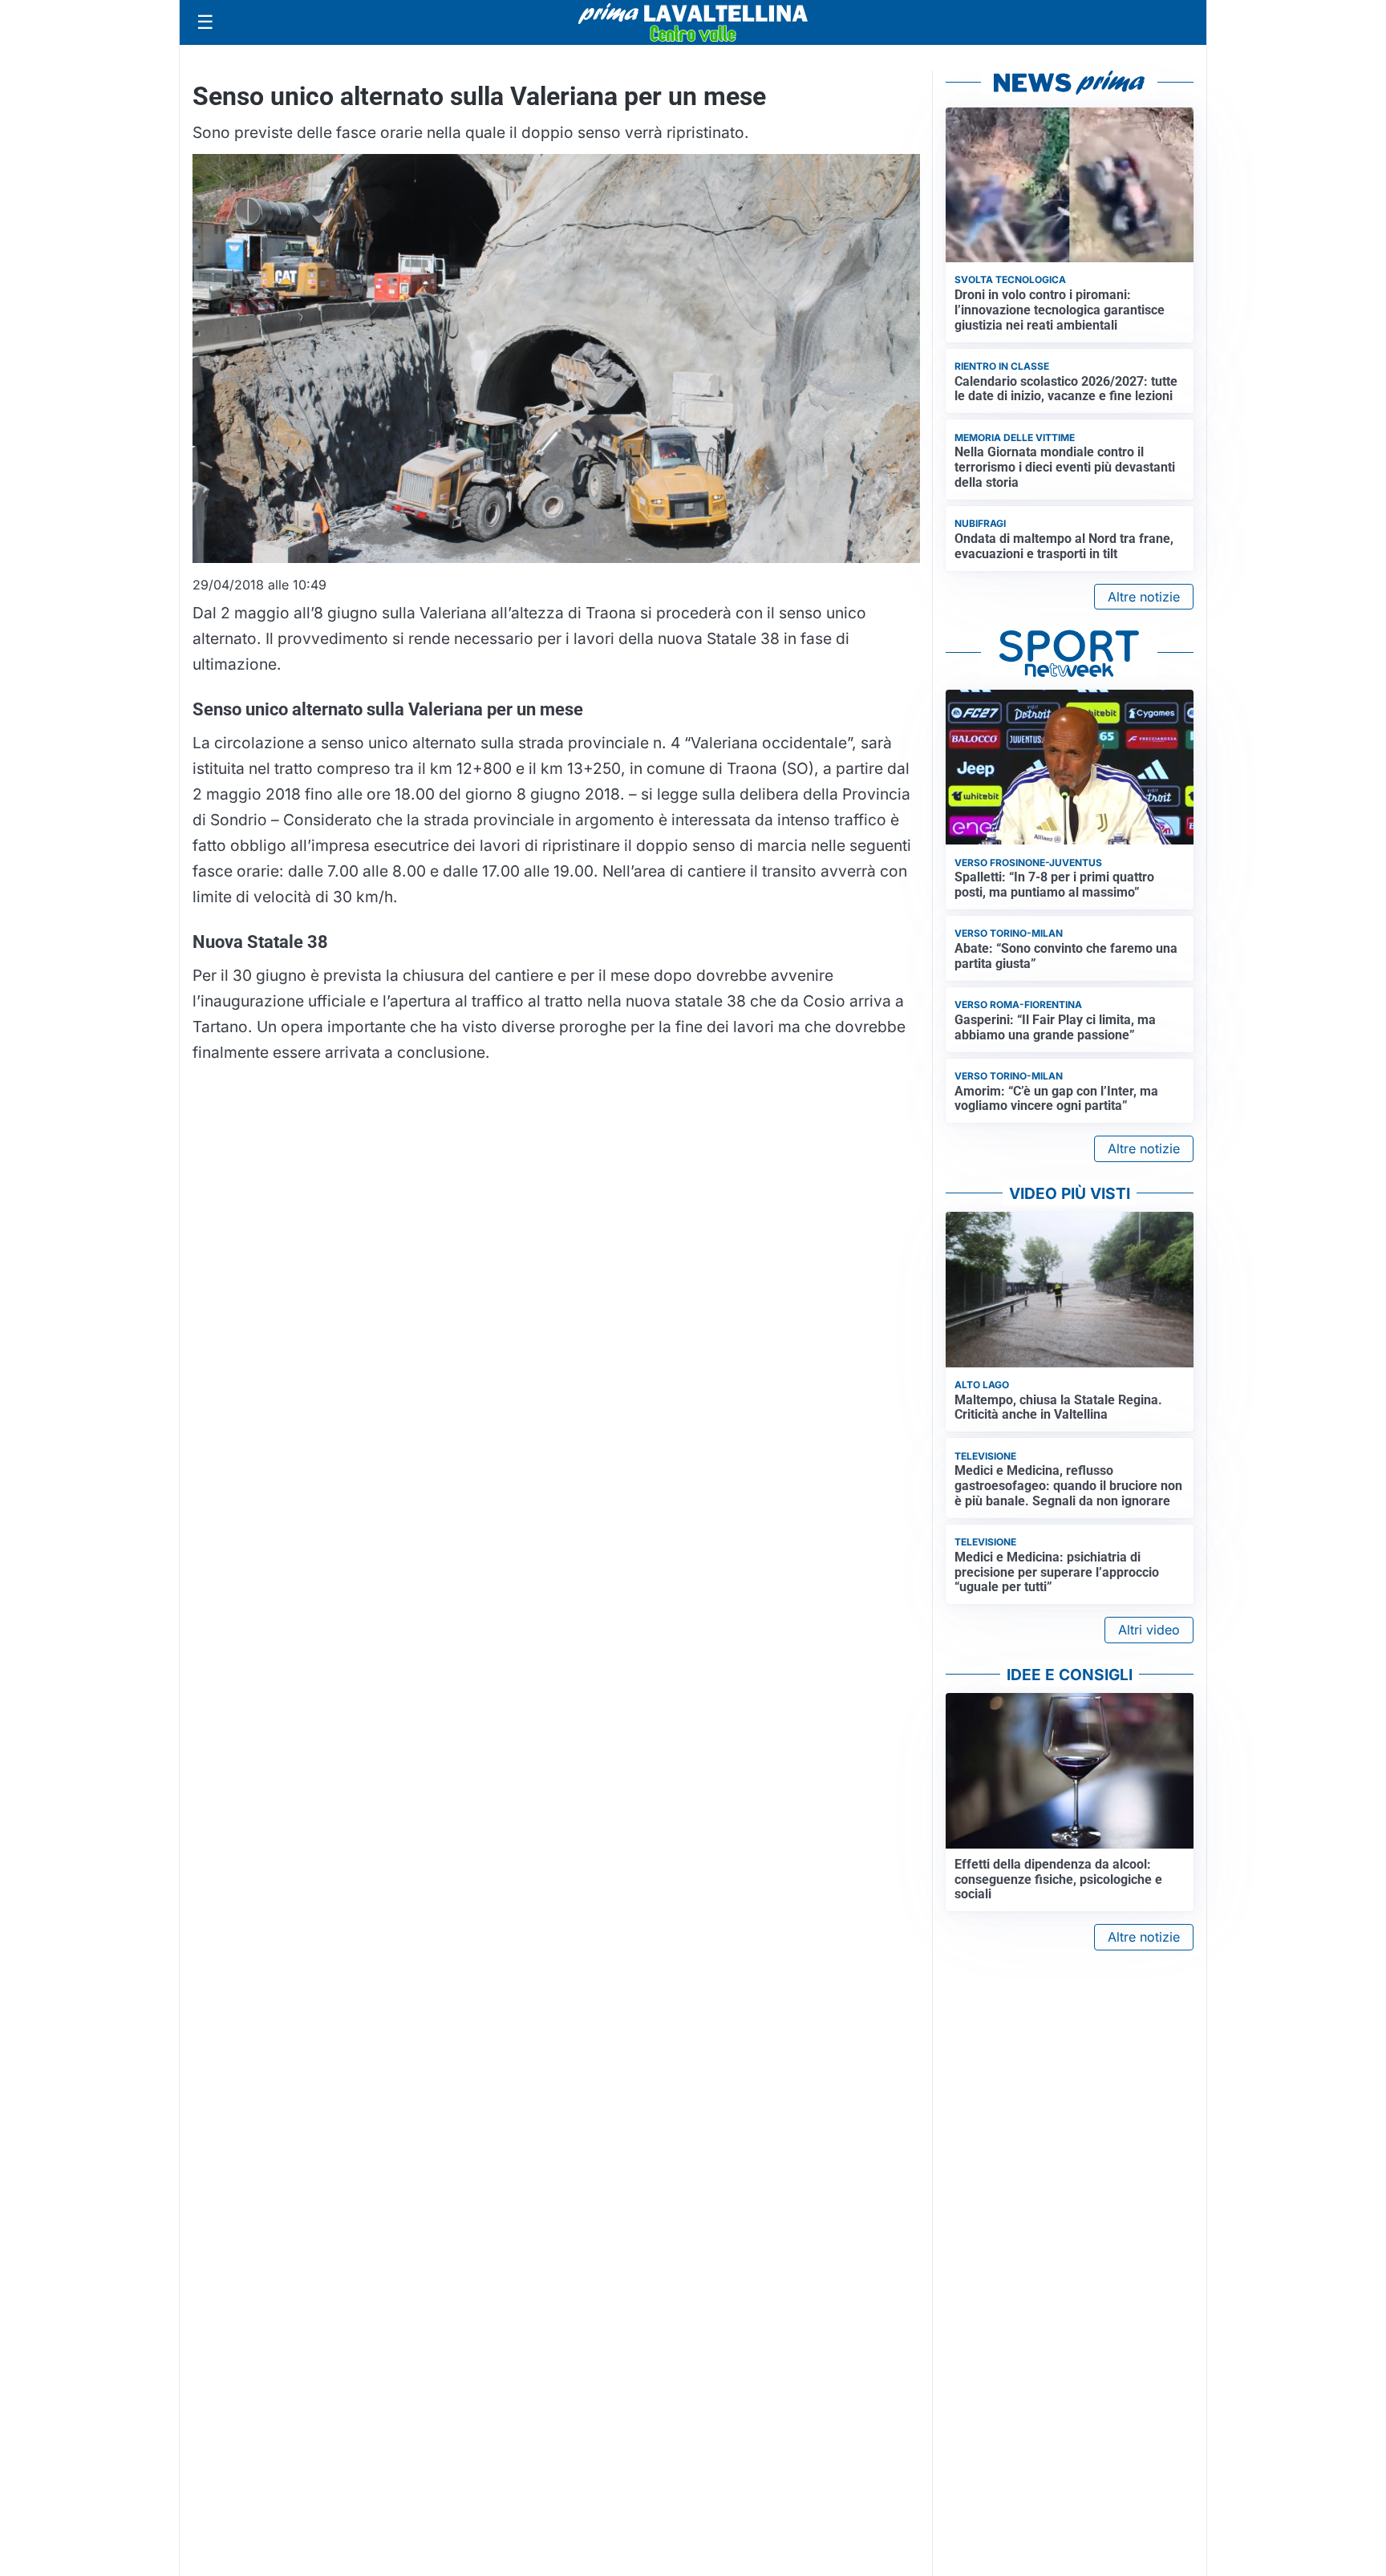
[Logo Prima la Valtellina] (693, 22)
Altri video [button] (1149, 1630)
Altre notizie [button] (1144, 597)
